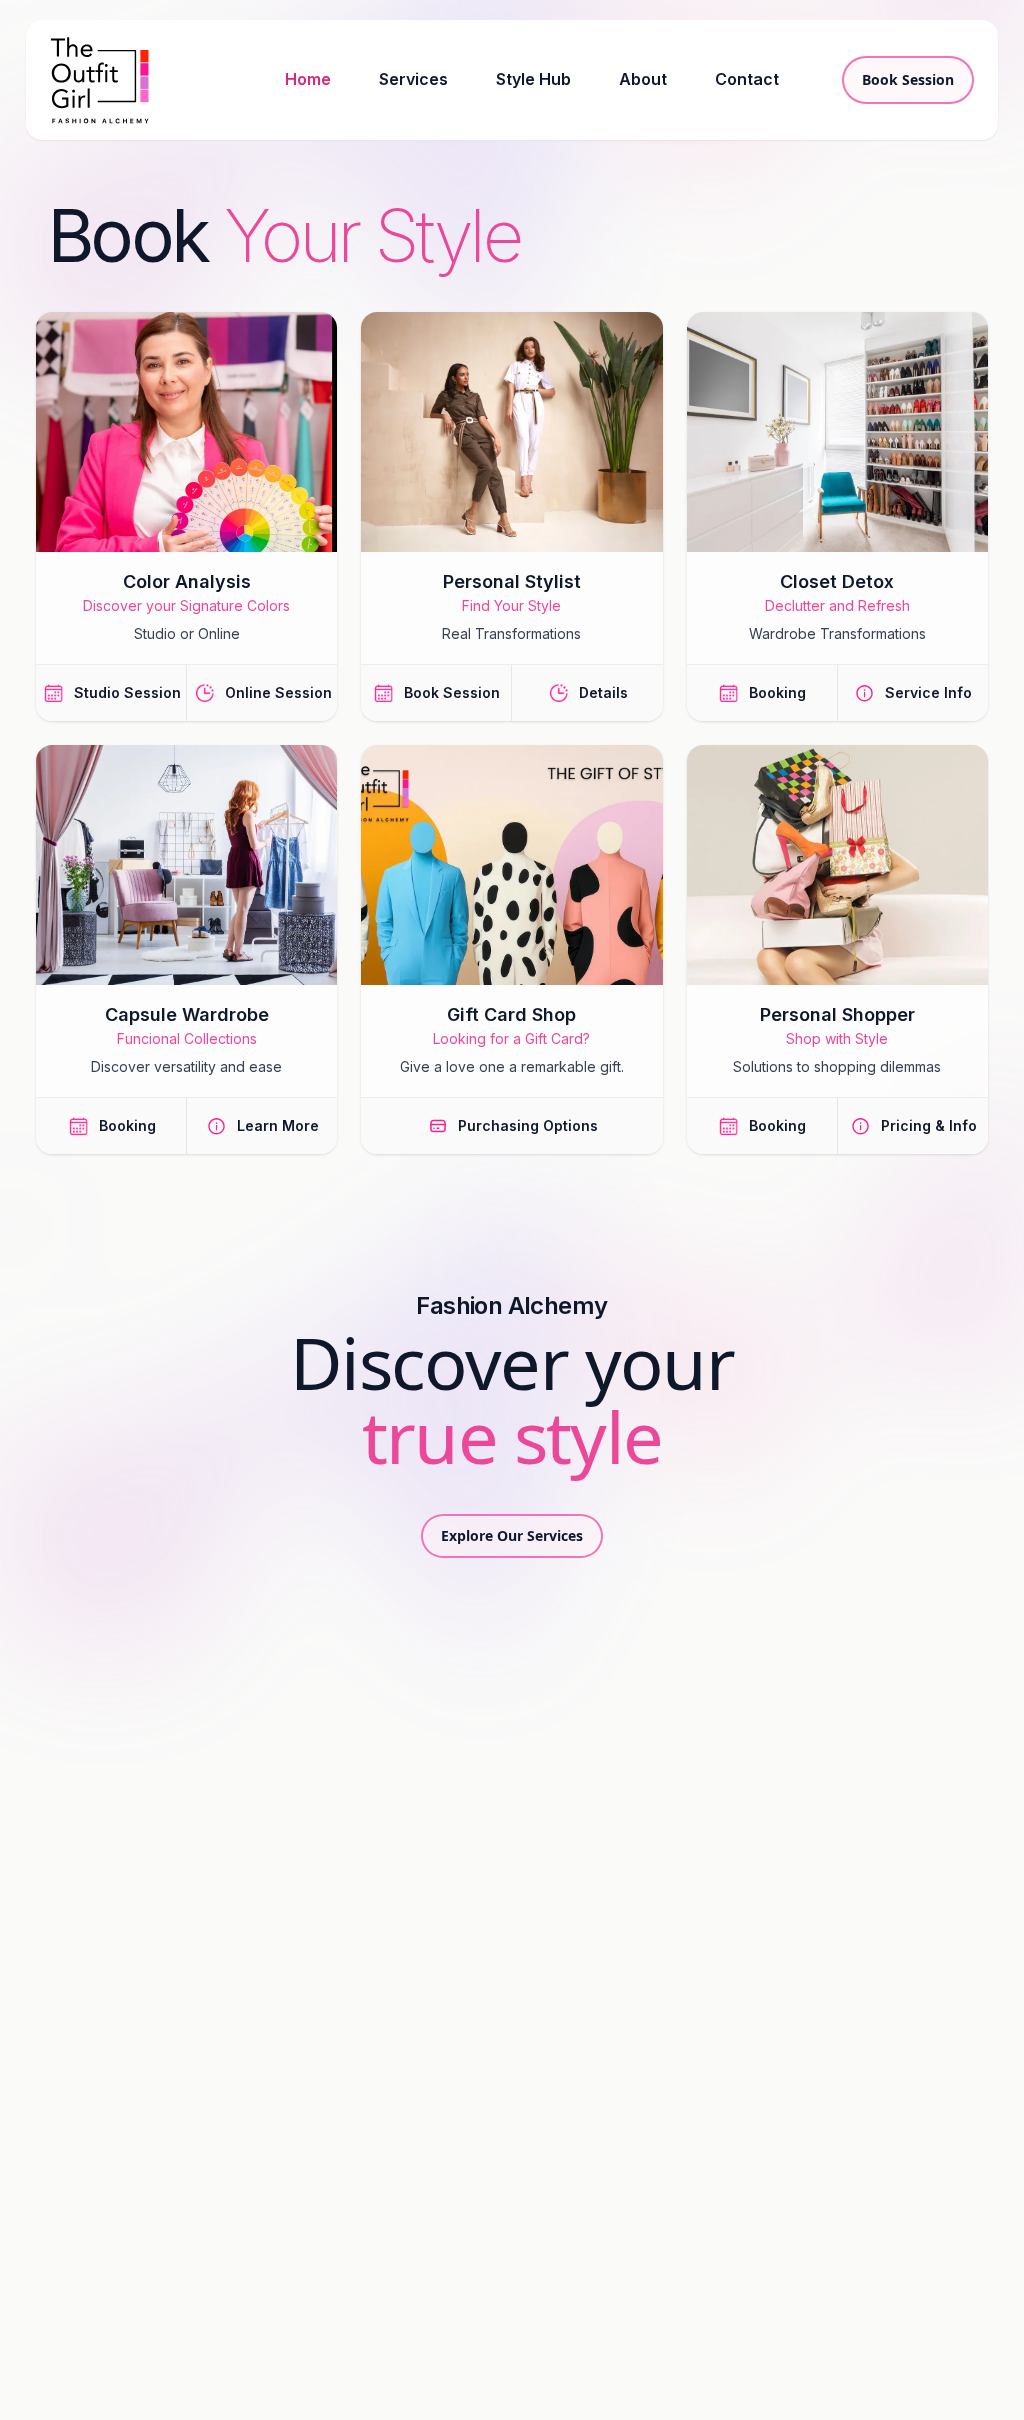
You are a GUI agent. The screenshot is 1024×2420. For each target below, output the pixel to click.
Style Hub (533, 79)
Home (308, 79)
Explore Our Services (512, 1535)
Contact (747, 79)
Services (413, 79)
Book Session (908, 79)
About (643, 79)
